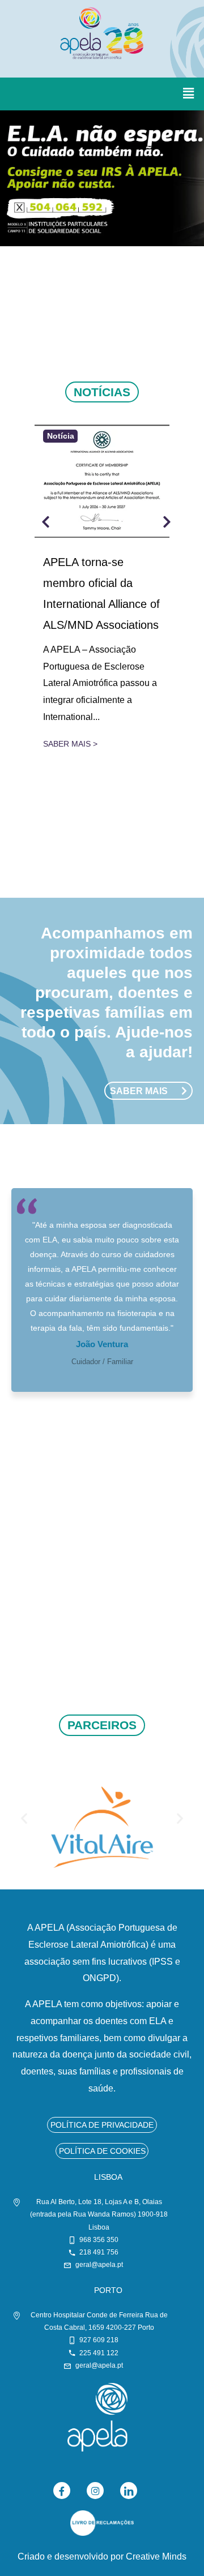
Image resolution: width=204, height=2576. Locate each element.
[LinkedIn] (129, 2491)
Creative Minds (156, 2556)
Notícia (61, 436)
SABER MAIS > (70, 744)
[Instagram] (95, 2491)
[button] (189, 94)
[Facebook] (62, 2491)
